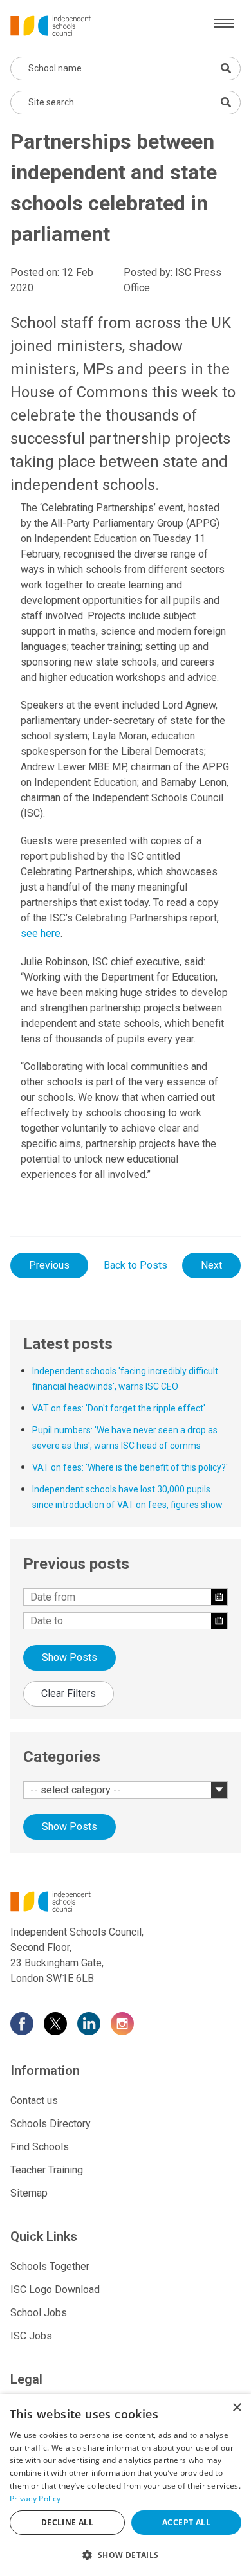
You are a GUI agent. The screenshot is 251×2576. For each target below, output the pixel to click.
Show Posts (70, 1657)
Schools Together (50, 2266)
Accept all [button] (186, 2522)
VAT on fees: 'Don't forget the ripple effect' (119, 1408)
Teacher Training (47, 2170)
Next (211, 1265)
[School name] (226, 68)
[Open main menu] (224, 23)
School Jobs (39, 2313)
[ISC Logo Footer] (126, 1901)
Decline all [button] (67, 2522)
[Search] (226, 102)
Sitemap (29, 2193)
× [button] (237, 2408)
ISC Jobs (31, 2336)
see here (41, 933)
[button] (126, 2555)
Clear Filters (69, 1693)
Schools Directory (51, 2124)
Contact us (34, 2100)
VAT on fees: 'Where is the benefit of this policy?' (130, 1467)
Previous (49, 1265)
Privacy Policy (35, 2499)
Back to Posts (135, 1265)
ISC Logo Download (55, 2290)
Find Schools (40, 2147)
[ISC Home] (51, 25)
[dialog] (126, 2485)
